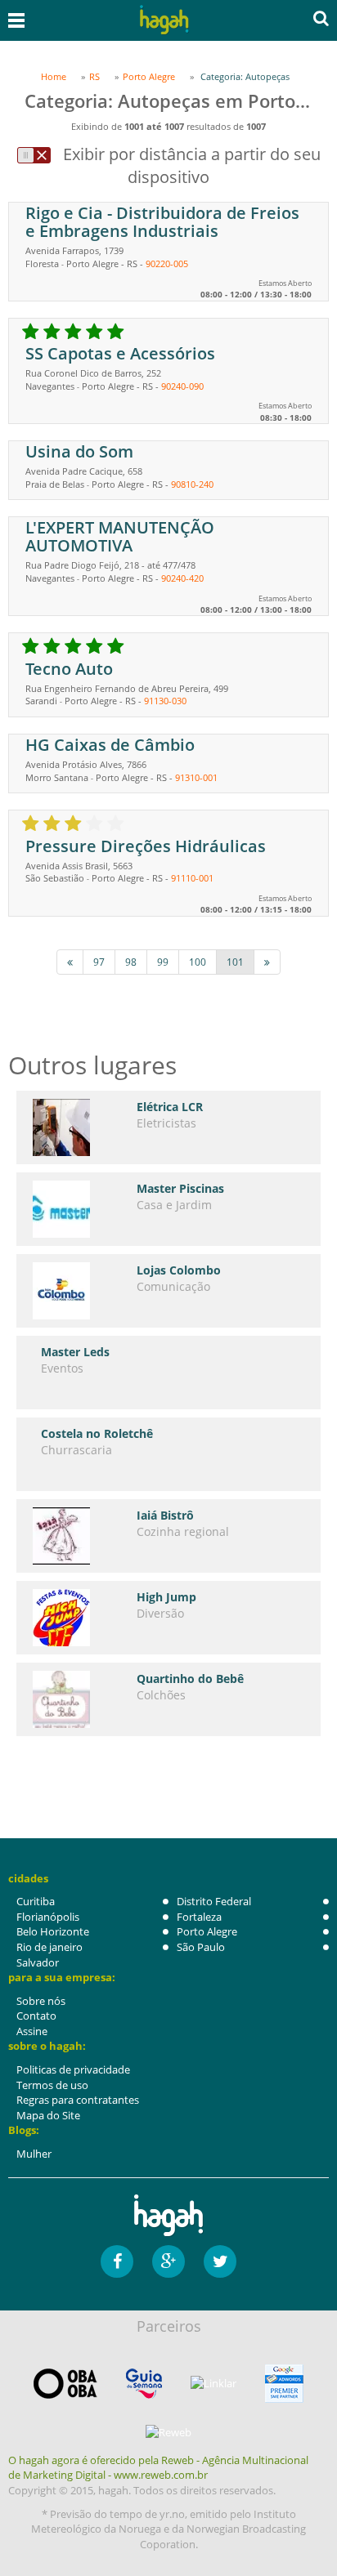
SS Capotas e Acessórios (120, 353)
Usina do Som (79, 451)
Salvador (38, 1962)
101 (235, 962)
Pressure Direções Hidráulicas (146, 846)
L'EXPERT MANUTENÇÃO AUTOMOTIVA (120, 536)
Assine (32, 2031)
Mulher (34, 2154)
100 (198, 962)
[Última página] (267, 962)
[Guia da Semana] (144, 2384)
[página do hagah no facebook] (117, 2261)
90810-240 (192, 484)
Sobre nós (41, 2001)
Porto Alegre (207, 1931)
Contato (36, 2016)
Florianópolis (48, 1917)
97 (99, 962)
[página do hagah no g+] (168, 2261)
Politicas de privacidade (73, 2069)
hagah (164, 20)
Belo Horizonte (53, 1931)
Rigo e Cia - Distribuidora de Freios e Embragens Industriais (162, 222)
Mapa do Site (48, 2115)
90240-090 (182, 386)
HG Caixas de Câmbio (110, 745)
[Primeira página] (70, 962)
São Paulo (201, 1947)
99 (163, 962)
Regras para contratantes (78, 2100)
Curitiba (36, 1901)
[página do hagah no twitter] (220, 2261)
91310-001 (196, 777)
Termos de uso (52, 2085)
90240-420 (182, 578)
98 (131, 962)
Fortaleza (199, 1917)
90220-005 (167, 263)
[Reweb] (168, 2432)
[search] (321, 18)
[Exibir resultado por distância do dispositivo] (34, 155)
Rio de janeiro (49, 1947)
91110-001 (192, 878)
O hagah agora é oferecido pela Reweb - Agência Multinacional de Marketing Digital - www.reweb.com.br (158, 2468)
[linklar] (213, 2384)
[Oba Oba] (65, 2384)
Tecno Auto (69, 669)
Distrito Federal (214, 1901)
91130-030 (165, 701)
